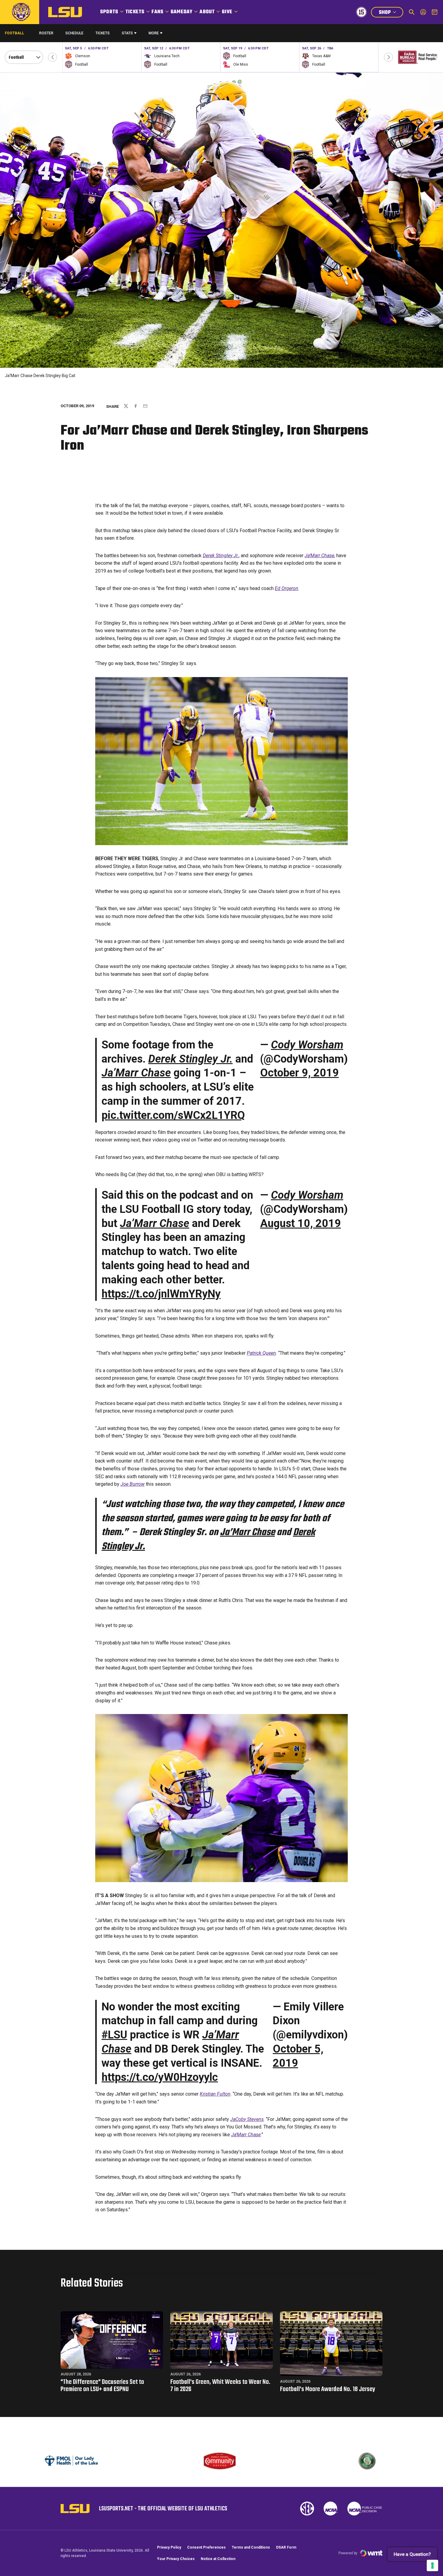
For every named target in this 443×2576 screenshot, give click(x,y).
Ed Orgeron (287, 588)
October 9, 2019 (299, 1073)
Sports (109, 12)
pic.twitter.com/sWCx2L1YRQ (173, 1115)
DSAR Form (286, 2547)
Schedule (74, 33)
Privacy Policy (169, 2547)
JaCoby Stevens (247, 2119)
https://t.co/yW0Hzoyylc (160, 2077)
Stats (127, 33)
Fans (157, 12)
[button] (52, 57)
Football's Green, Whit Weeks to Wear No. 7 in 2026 (220, 2386)
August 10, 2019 (300, 1223)
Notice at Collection (218, 2559)
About (207, 12)
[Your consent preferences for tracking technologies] (432, 2565)
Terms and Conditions (251, 2547)
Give (227, 12)
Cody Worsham (307, 1045)
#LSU (114, 2035)
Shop (391, 13)
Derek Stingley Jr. (221, 556)
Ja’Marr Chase (319, 556)
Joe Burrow (133, 1484)
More (154, 33)
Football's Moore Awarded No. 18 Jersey (328, 2389)
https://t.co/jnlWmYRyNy (161, 1294)
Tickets (135, 12)
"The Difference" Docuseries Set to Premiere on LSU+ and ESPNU (102, 2386)
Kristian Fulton (215, 2094)
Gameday (181, 12)
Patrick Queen (261, 1353)
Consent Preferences (206, 2547)
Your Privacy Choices (176, 2559)
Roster (46, 33)
